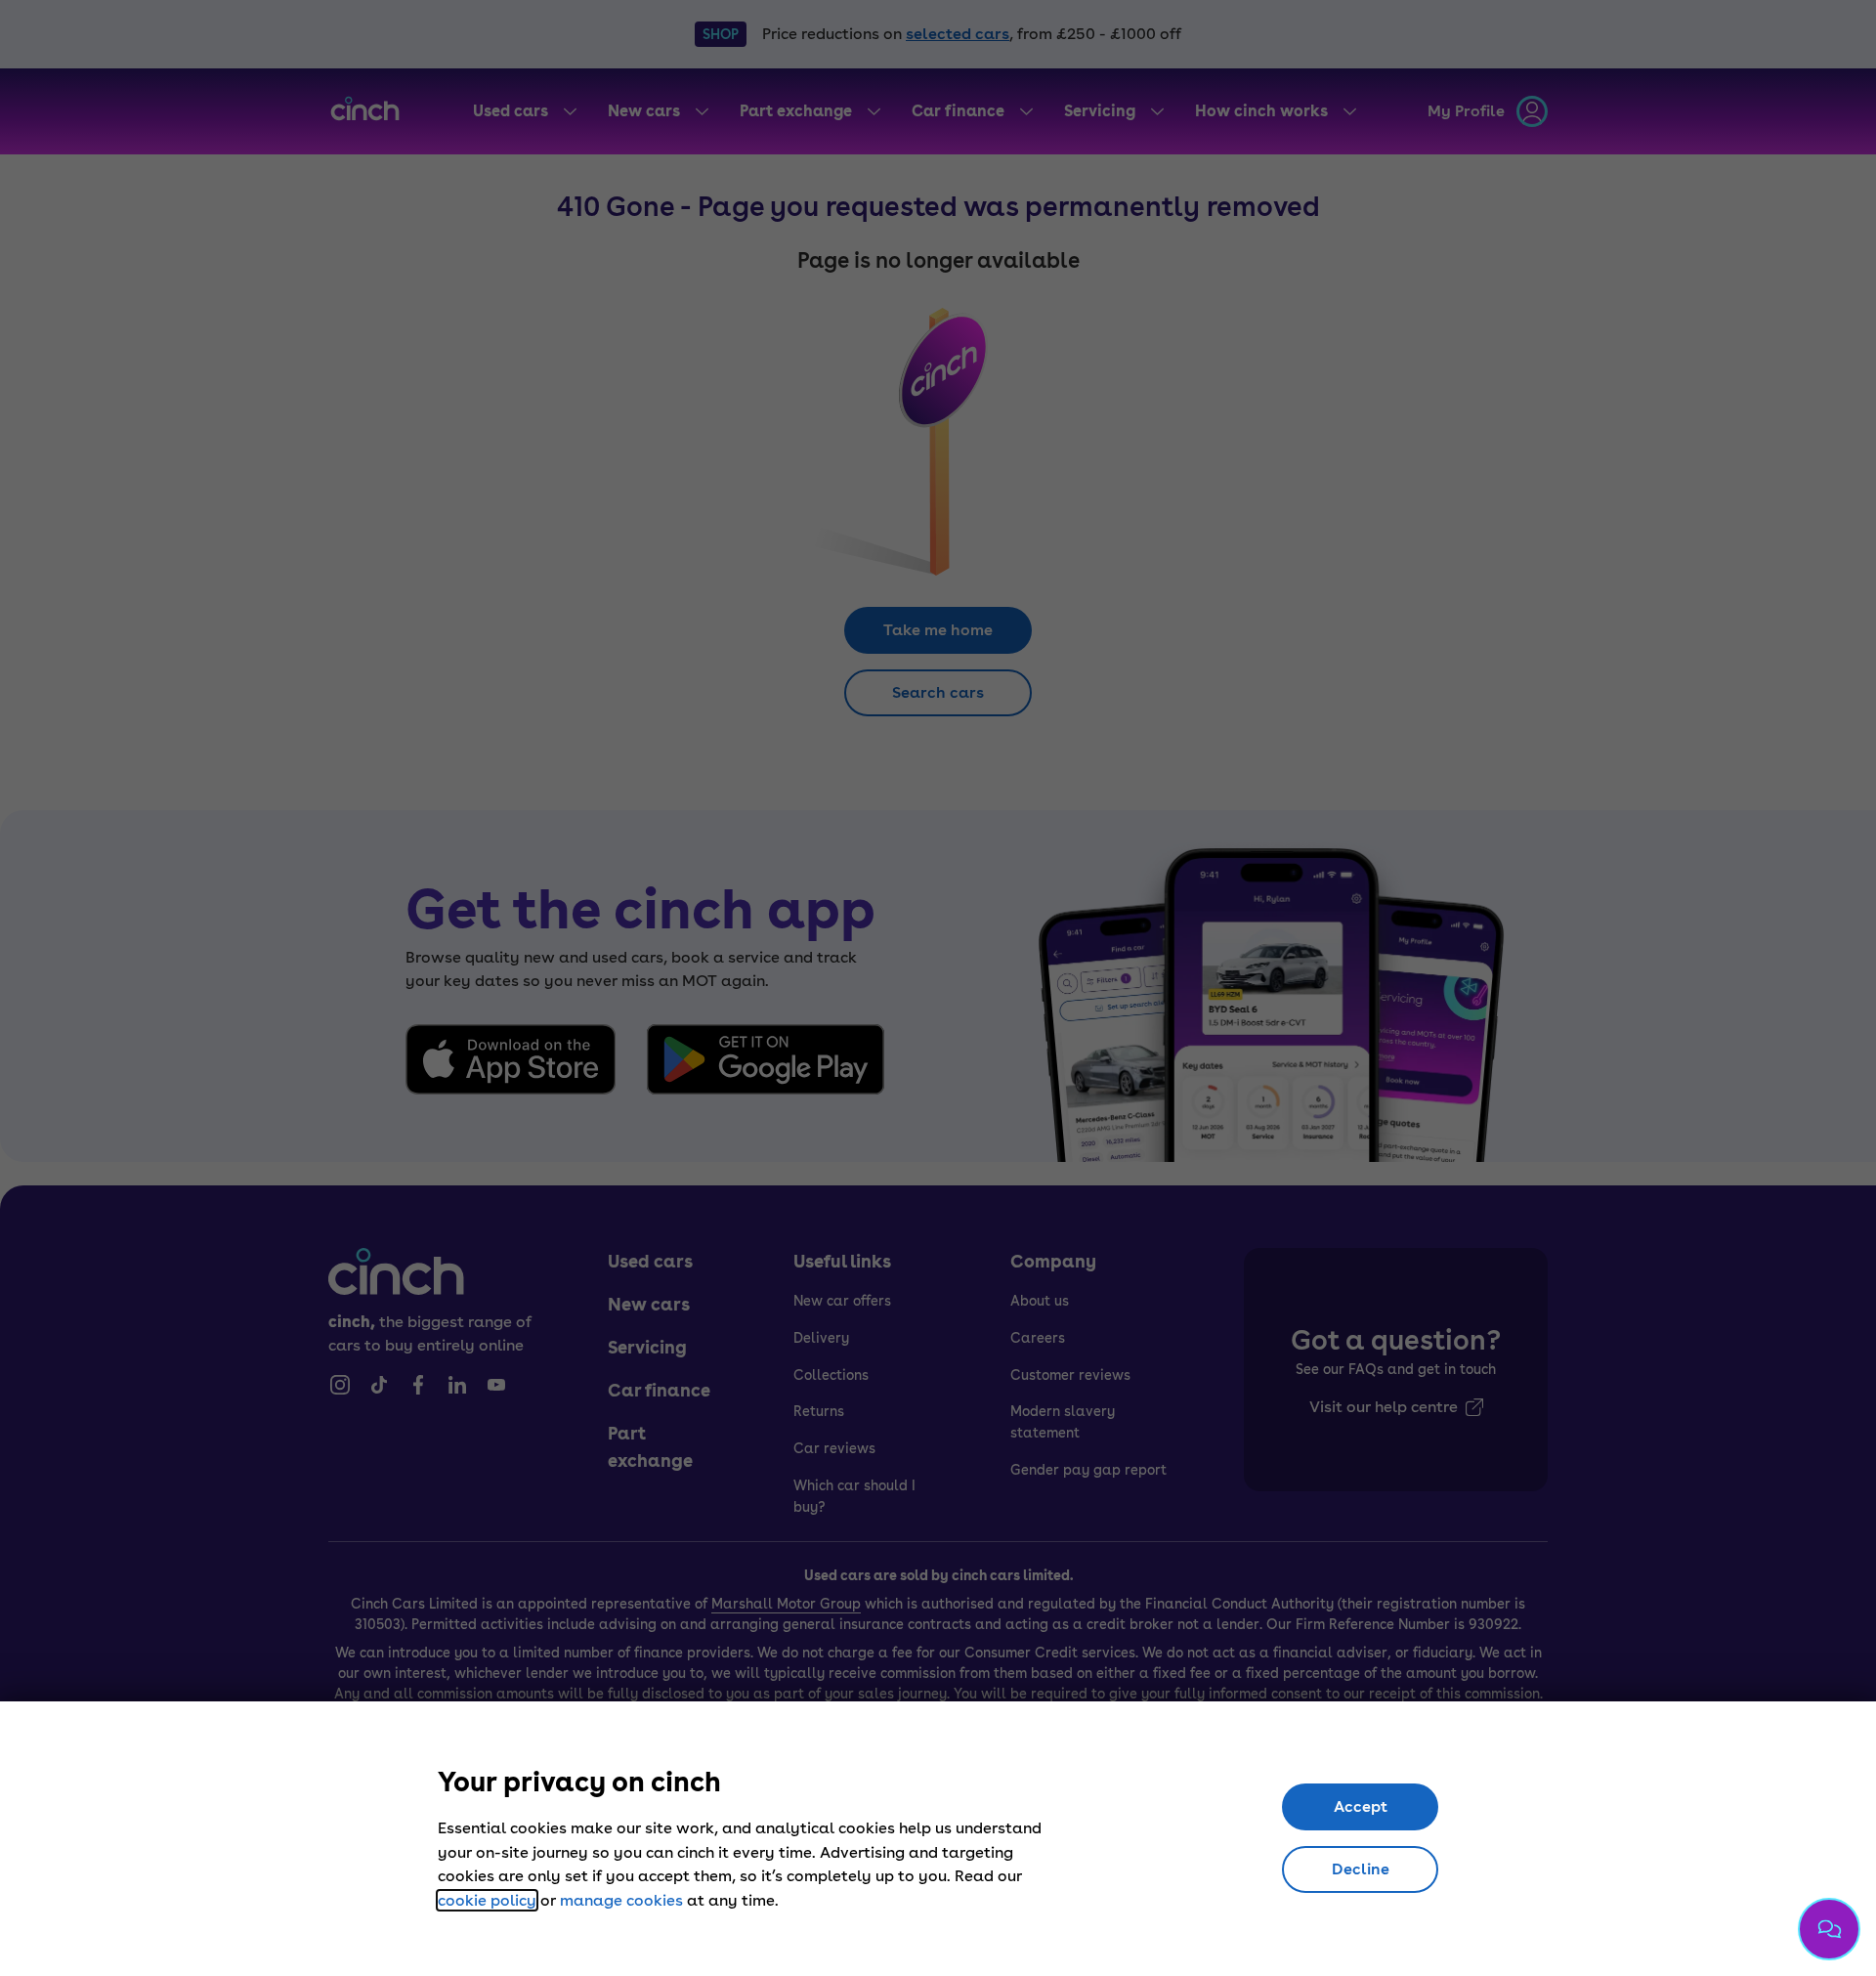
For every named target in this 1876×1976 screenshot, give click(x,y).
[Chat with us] (1829, 1929)
